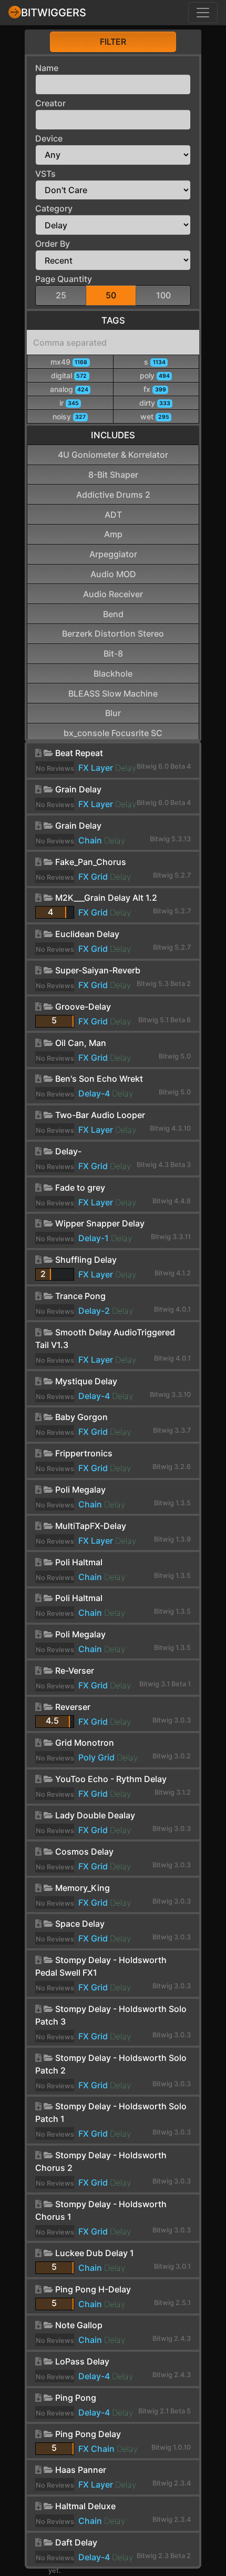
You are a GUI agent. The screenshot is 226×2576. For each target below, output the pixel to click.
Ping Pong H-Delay (93, 2289)
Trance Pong (80, 1296)
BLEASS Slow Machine (113, 693)
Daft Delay (76, 2542)
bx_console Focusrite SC (113, 733)
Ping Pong (76, 2398)
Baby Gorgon (81, 1417)
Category (54, 208)
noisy (69, 416)
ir (69, 403)
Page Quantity (64, 279)
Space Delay (80, 1924)
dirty (155, 403)
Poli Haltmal (79, 1562)
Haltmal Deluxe (85, 2506)
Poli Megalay (80, 1490)
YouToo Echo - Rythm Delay (111, 1779)
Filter (113, 42)
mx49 (69, 362)
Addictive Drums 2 (113, 495)
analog (69, 389)
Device (49, 138)
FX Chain (96, 2449)
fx (155, 389)
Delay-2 (94, 1311)
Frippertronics (84, 1453)
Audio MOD (113, 574)
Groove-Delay (83, 1007)
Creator (50, 103)
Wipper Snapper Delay (100, 1223)
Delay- (68, 1151)
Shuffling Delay (86, 1260)
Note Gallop (79, 2325)
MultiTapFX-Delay (91, 1526)
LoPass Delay (82, 2361)
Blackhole (113, 673)
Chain (90, 840)
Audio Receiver (113, 594)
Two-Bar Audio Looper (100, 1115)
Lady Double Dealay (95, 1815)
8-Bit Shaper (113, 475)
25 (61, 295)
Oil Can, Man (81, 1043)
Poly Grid (96, 1757)
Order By (53, 244)
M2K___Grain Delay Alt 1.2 (106, 898)
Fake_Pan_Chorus (91, 862)
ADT (113, 515)
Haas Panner (81, 2470)
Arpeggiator (113, 554)
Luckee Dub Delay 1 (95, 2253)
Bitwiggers (54, 13)
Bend (113, 614)
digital (69, 375)
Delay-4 (94, 1093)
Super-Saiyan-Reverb (98, 970)
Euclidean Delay (87, 934)
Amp (113, 534)
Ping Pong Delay (88, 2434)
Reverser (73, 1707)
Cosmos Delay (84, 1851)
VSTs (45, 174)
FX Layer (96, 768)
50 (111, 295)
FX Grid (93, 877)
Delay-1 (94, 1238)
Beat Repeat (79, 753)
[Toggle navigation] (203, 13)
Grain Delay (78, 789)
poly (155, 375)
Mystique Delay (86, 1381)
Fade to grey (80, 1188)
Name (47, 68)
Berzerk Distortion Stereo (113, 633)
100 (163, 295)
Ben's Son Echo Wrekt (99, 1079)
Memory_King (83, 1888)
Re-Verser (75, 1671)
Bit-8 (113, 653)
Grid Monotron (85, 1743)
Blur (113, 713)
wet (155, 416)
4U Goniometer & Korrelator (113, 455)
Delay (126, 768)
